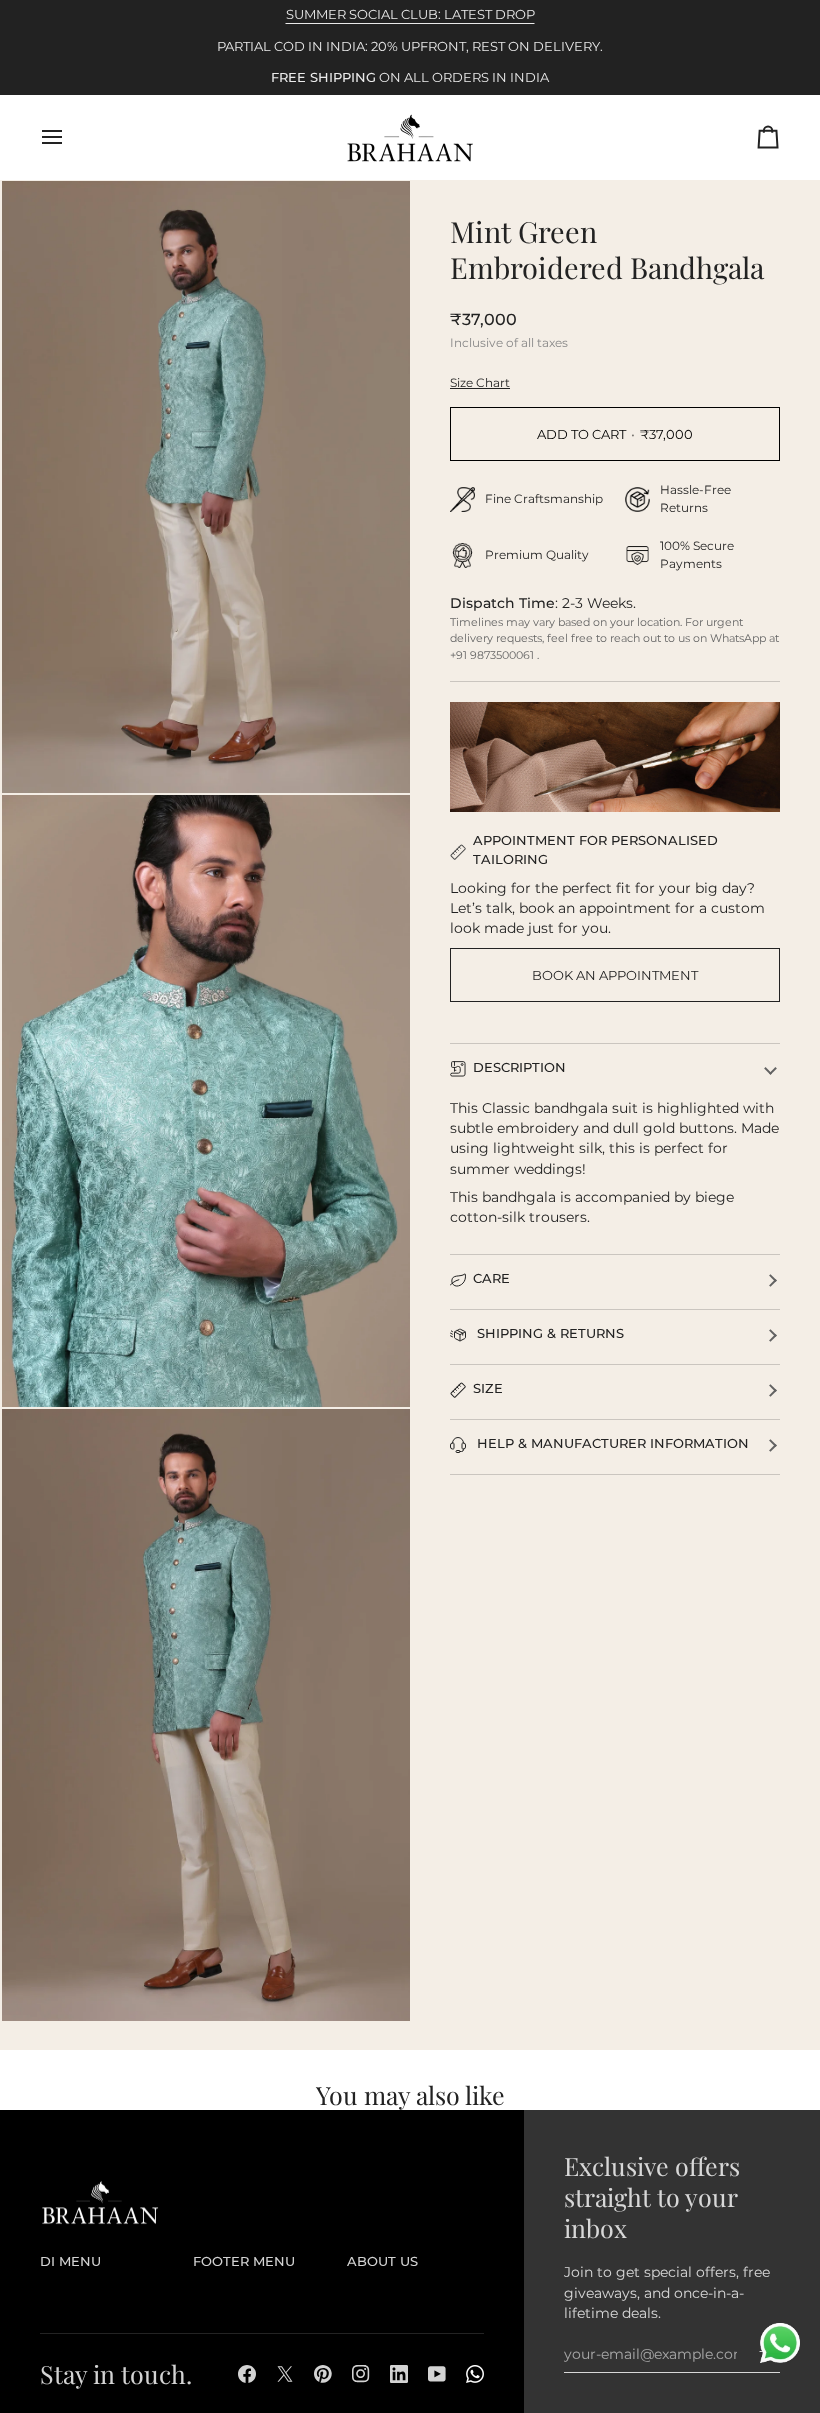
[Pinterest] (323, 2374)
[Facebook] (247, 2374)
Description (519, 1067)
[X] (285, 2374)
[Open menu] (70, 137)
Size (488, 1388)
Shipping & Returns (548, 1333)
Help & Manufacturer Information (611, 1443)
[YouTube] (437, 2374)
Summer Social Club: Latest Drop (410, 14)
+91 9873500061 (493, 655)
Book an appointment (615, 975)
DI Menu (70, 2261)
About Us (382, 2261)
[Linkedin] (399, 2374)
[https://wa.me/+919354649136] (475, 2374)
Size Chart (480, 382)
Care (491, 1278)
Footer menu (244, 2261)
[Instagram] (361, 2374)
